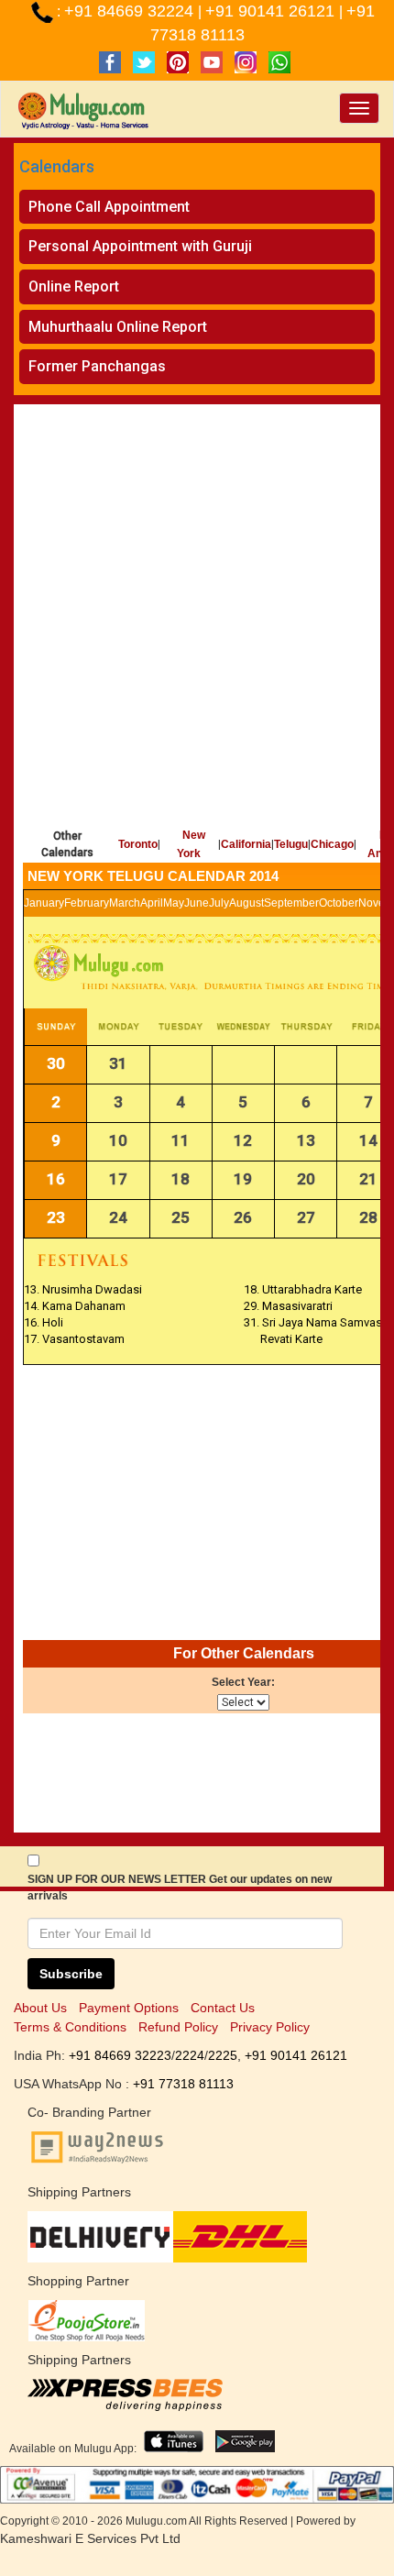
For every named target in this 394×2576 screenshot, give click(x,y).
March (125, 903)
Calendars (57, 166)
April (152, 903)
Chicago (332, 844)
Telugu (291, 844)
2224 (190, 2055)
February (87, 903)
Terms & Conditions (70, 2027)
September (291, 903)
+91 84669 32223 (120, 2055)
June (197, 903)
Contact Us (223, 2008)
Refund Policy (178, 2027)
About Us (40, 2008)
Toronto (138, 844)
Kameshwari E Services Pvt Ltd (90, 2538)
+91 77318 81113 (183, 2084)
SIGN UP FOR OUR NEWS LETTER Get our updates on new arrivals (180, 1888)
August (246, 903)
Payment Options (129, 2008)
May (174, 903)
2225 (223, 2055)
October (339, 903)
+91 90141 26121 (272, 11)
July (219, 903)
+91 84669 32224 (131, 11)
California (246, 844)
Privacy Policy (270, 2027)
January (44, 903)
